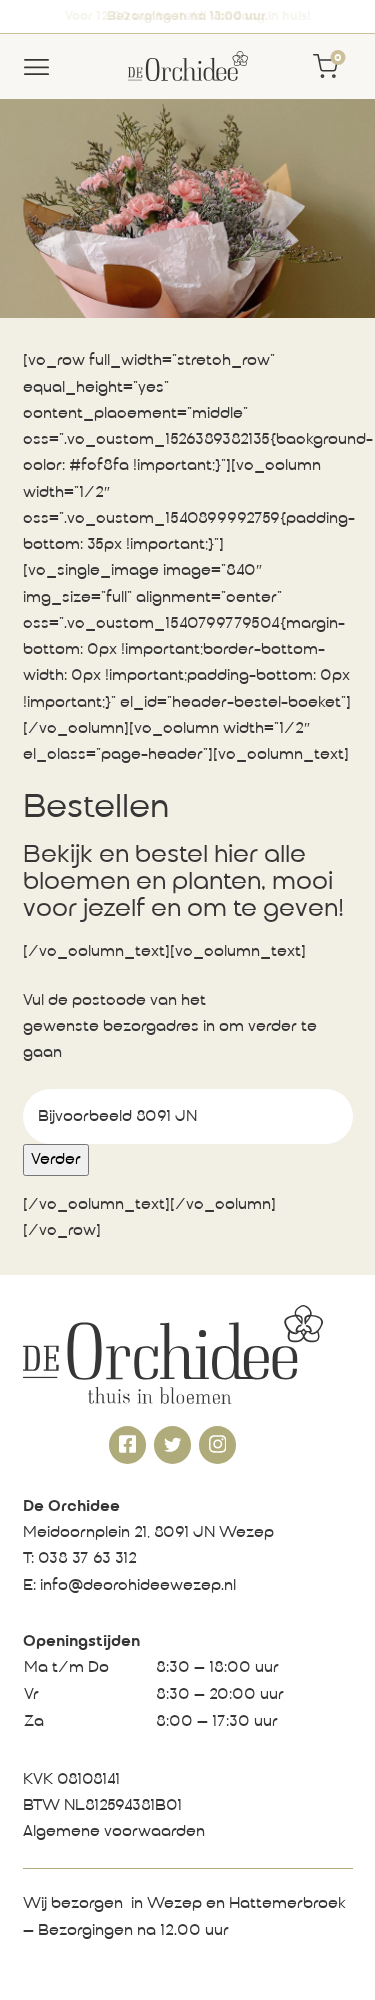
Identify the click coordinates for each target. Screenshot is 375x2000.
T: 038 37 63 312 (80, 1559)
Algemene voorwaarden (114, 1832)
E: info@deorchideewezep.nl (129, 1586)
